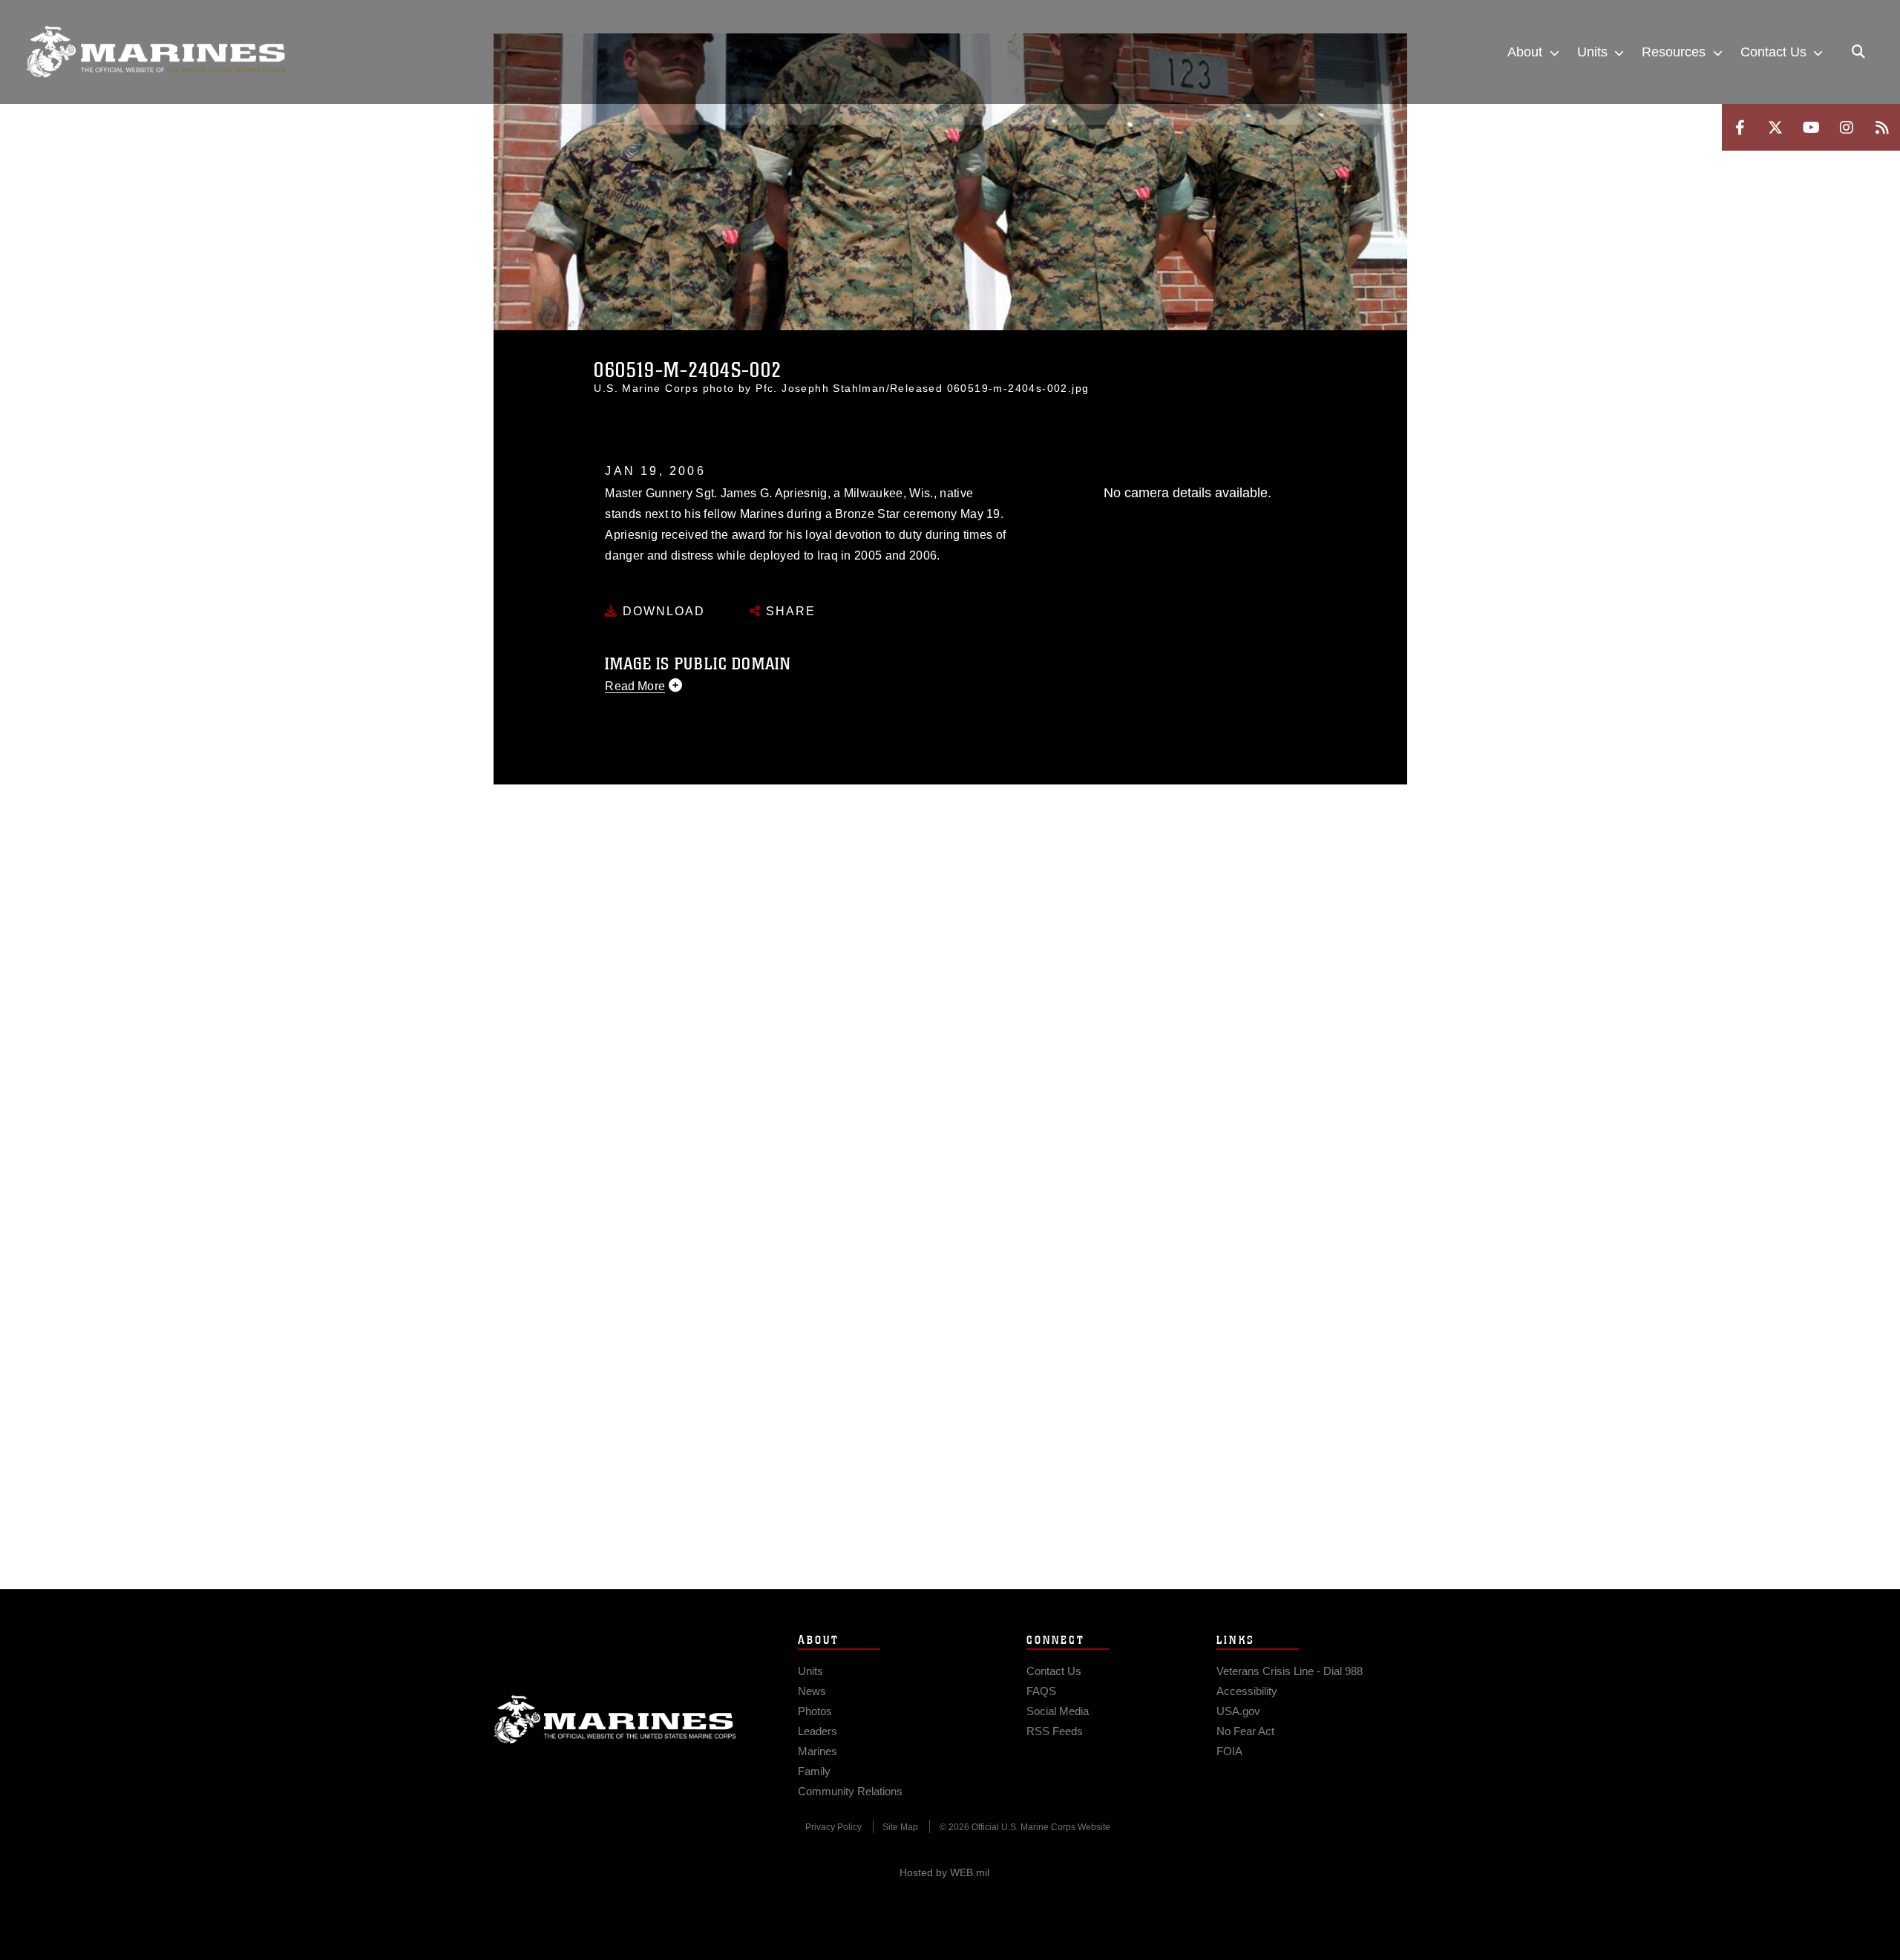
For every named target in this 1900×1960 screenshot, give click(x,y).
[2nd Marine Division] (156, 52)
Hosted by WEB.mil (944, 1872)
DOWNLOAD (662, 611)
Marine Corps (615, 1720)
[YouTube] (1811, 127)
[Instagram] (1847, 127)
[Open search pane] (1858, 52)
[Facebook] (1740, 127)
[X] (1775, 127)
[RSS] (1882, 127)
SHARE (789, 611)
